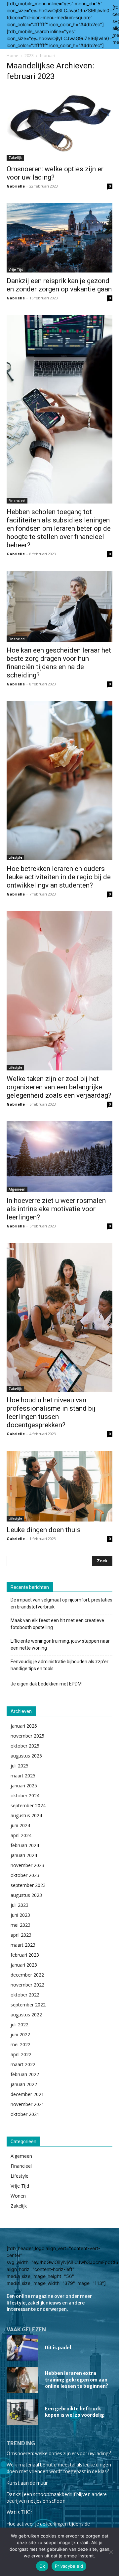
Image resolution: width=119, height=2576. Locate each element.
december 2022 (27, 1975)
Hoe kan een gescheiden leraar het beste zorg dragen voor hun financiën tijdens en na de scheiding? (59, 663)
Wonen (18, 2196)
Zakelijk (15, 158)
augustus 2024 (26, 1815)
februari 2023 (25, 1955)
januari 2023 (24, 1965)
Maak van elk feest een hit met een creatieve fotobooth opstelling (57, 1624)
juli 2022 (20, 2025)
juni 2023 (20, 1915)
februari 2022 (25, 2074)
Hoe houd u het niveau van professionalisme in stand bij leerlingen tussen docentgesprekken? (51, 1412)
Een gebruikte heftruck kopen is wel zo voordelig (75, 2412)
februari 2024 (25, 1845)
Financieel (17, 501)
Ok (42, 2566)
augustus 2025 (26, 1756)
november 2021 (27, 2104)
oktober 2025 (25, 1746)
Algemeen (17, 1189)
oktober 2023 (25, 1875)
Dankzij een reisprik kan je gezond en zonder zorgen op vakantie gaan (59, 285)
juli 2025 (20, 1766)
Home (12, 56)
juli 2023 (20, 1905)
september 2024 (28, 1805)
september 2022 (28, 2005)
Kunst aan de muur (27, 2483)
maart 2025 (23, 1776)
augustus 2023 (26, 1895)
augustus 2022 (26, 2015)
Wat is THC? (20, 2512)
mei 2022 (20, 2044)
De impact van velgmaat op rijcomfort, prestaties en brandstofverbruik (61, 1603)
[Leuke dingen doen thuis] (59, 1486)
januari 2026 (24, 1726)
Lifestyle (15, 857)
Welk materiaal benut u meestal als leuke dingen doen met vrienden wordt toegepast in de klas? (59, 2468)
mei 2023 (20, 1925)
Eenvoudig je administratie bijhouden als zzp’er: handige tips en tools (60, 1665)
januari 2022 (24, 2084)
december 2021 (27, 2094)
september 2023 (28, 1885)
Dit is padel (58, 2348)
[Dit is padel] (22, 2348)
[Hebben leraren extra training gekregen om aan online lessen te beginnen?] (22, 2380)
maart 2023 (23, 1945)
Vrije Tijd (16, 270)
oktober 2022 (25, 1995)
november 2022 (27, 1985)
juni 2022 (20, 2034)
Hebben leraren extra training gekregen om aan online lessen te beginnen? (77, 2380)
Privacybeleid (69, 2566)
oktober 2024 (25, 1795)
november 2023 (27, 1865)
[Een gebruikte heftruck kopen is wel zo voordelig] (22, 2412)
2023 (29, 56)
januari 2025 (24, 1786)
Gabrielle (16, 186)
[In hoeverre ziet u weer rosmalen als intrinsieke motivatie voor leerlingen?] (59, 1157)
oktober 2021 (25, 2114)
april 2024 (21, 1835)
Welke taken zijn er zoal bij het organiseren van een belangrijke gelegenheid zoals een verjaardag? (59, 1087)
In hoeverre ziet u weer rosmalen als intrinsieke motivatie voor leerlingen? (56, 1209)
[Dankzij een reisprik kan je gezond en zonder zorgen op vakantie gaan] (59, 238)
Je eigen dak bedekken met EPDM (46, 1684)
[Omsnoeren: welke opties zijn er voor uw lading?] (59, 124)
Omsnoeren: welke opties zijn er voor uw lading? (59, 2454)
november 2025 (27, 1736)
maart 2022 (23, 2064)
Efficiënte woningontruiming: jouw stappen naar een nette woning (60, 1644)
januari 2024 (24, 1855)
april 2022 (21, 2054)
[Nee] (111, 2552)
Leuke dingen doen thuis (44, 1530)
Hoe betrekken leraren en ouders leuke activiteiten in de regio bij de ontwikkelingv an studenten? (59, 877)
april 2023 (21, 1935)
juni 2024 (20, 1825)
